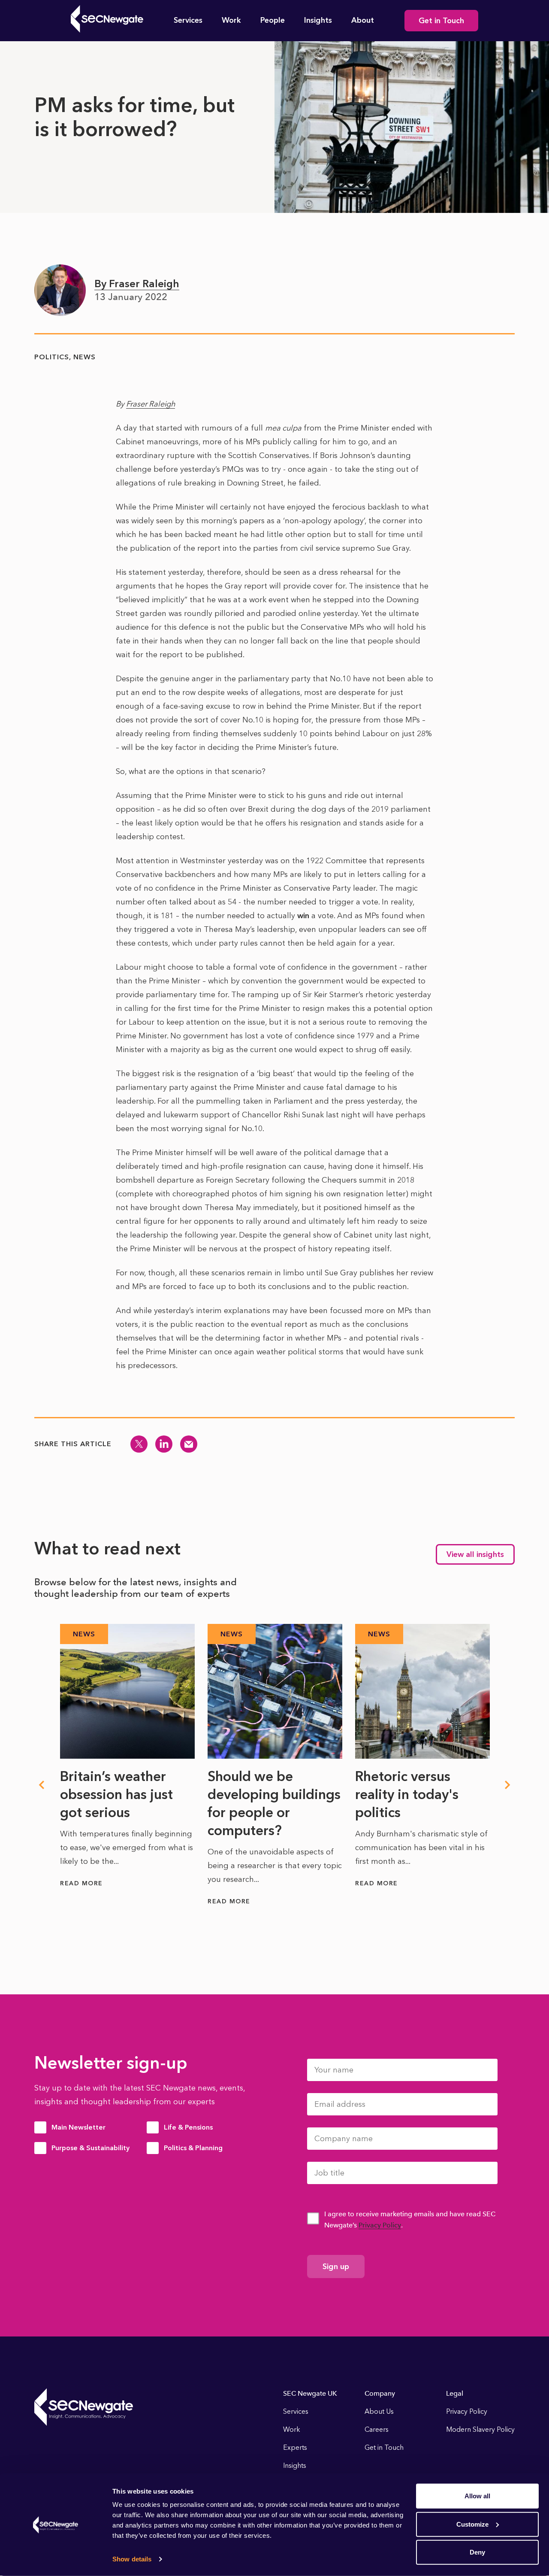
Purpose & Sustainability (90, 2148)
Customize (472, 2524)
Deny (477, 2552)
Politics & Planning (193, 2148)
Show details (132, 2559)
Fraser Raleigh (151, 404)
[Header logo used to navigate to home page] (107, 19)
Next (508, 1785)
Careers (377, 2429)
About (363, 20)
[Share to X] (139, 1444)
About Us (379, 2411)
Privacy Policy (380, 2225)
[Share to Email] (189, 1444)
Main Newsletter (78, 2127)
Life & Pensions (188, 2127)
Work (231, 20)
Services (188, 20)
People (273, 20)
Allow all (477, 2496)
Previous (41, 1785)
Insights (318, 20)
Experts (295, 2447)
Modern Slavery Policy (480, 2429)
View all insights (475, 1554)
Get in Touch (441, 21)
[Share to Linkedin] (164, 1444)
